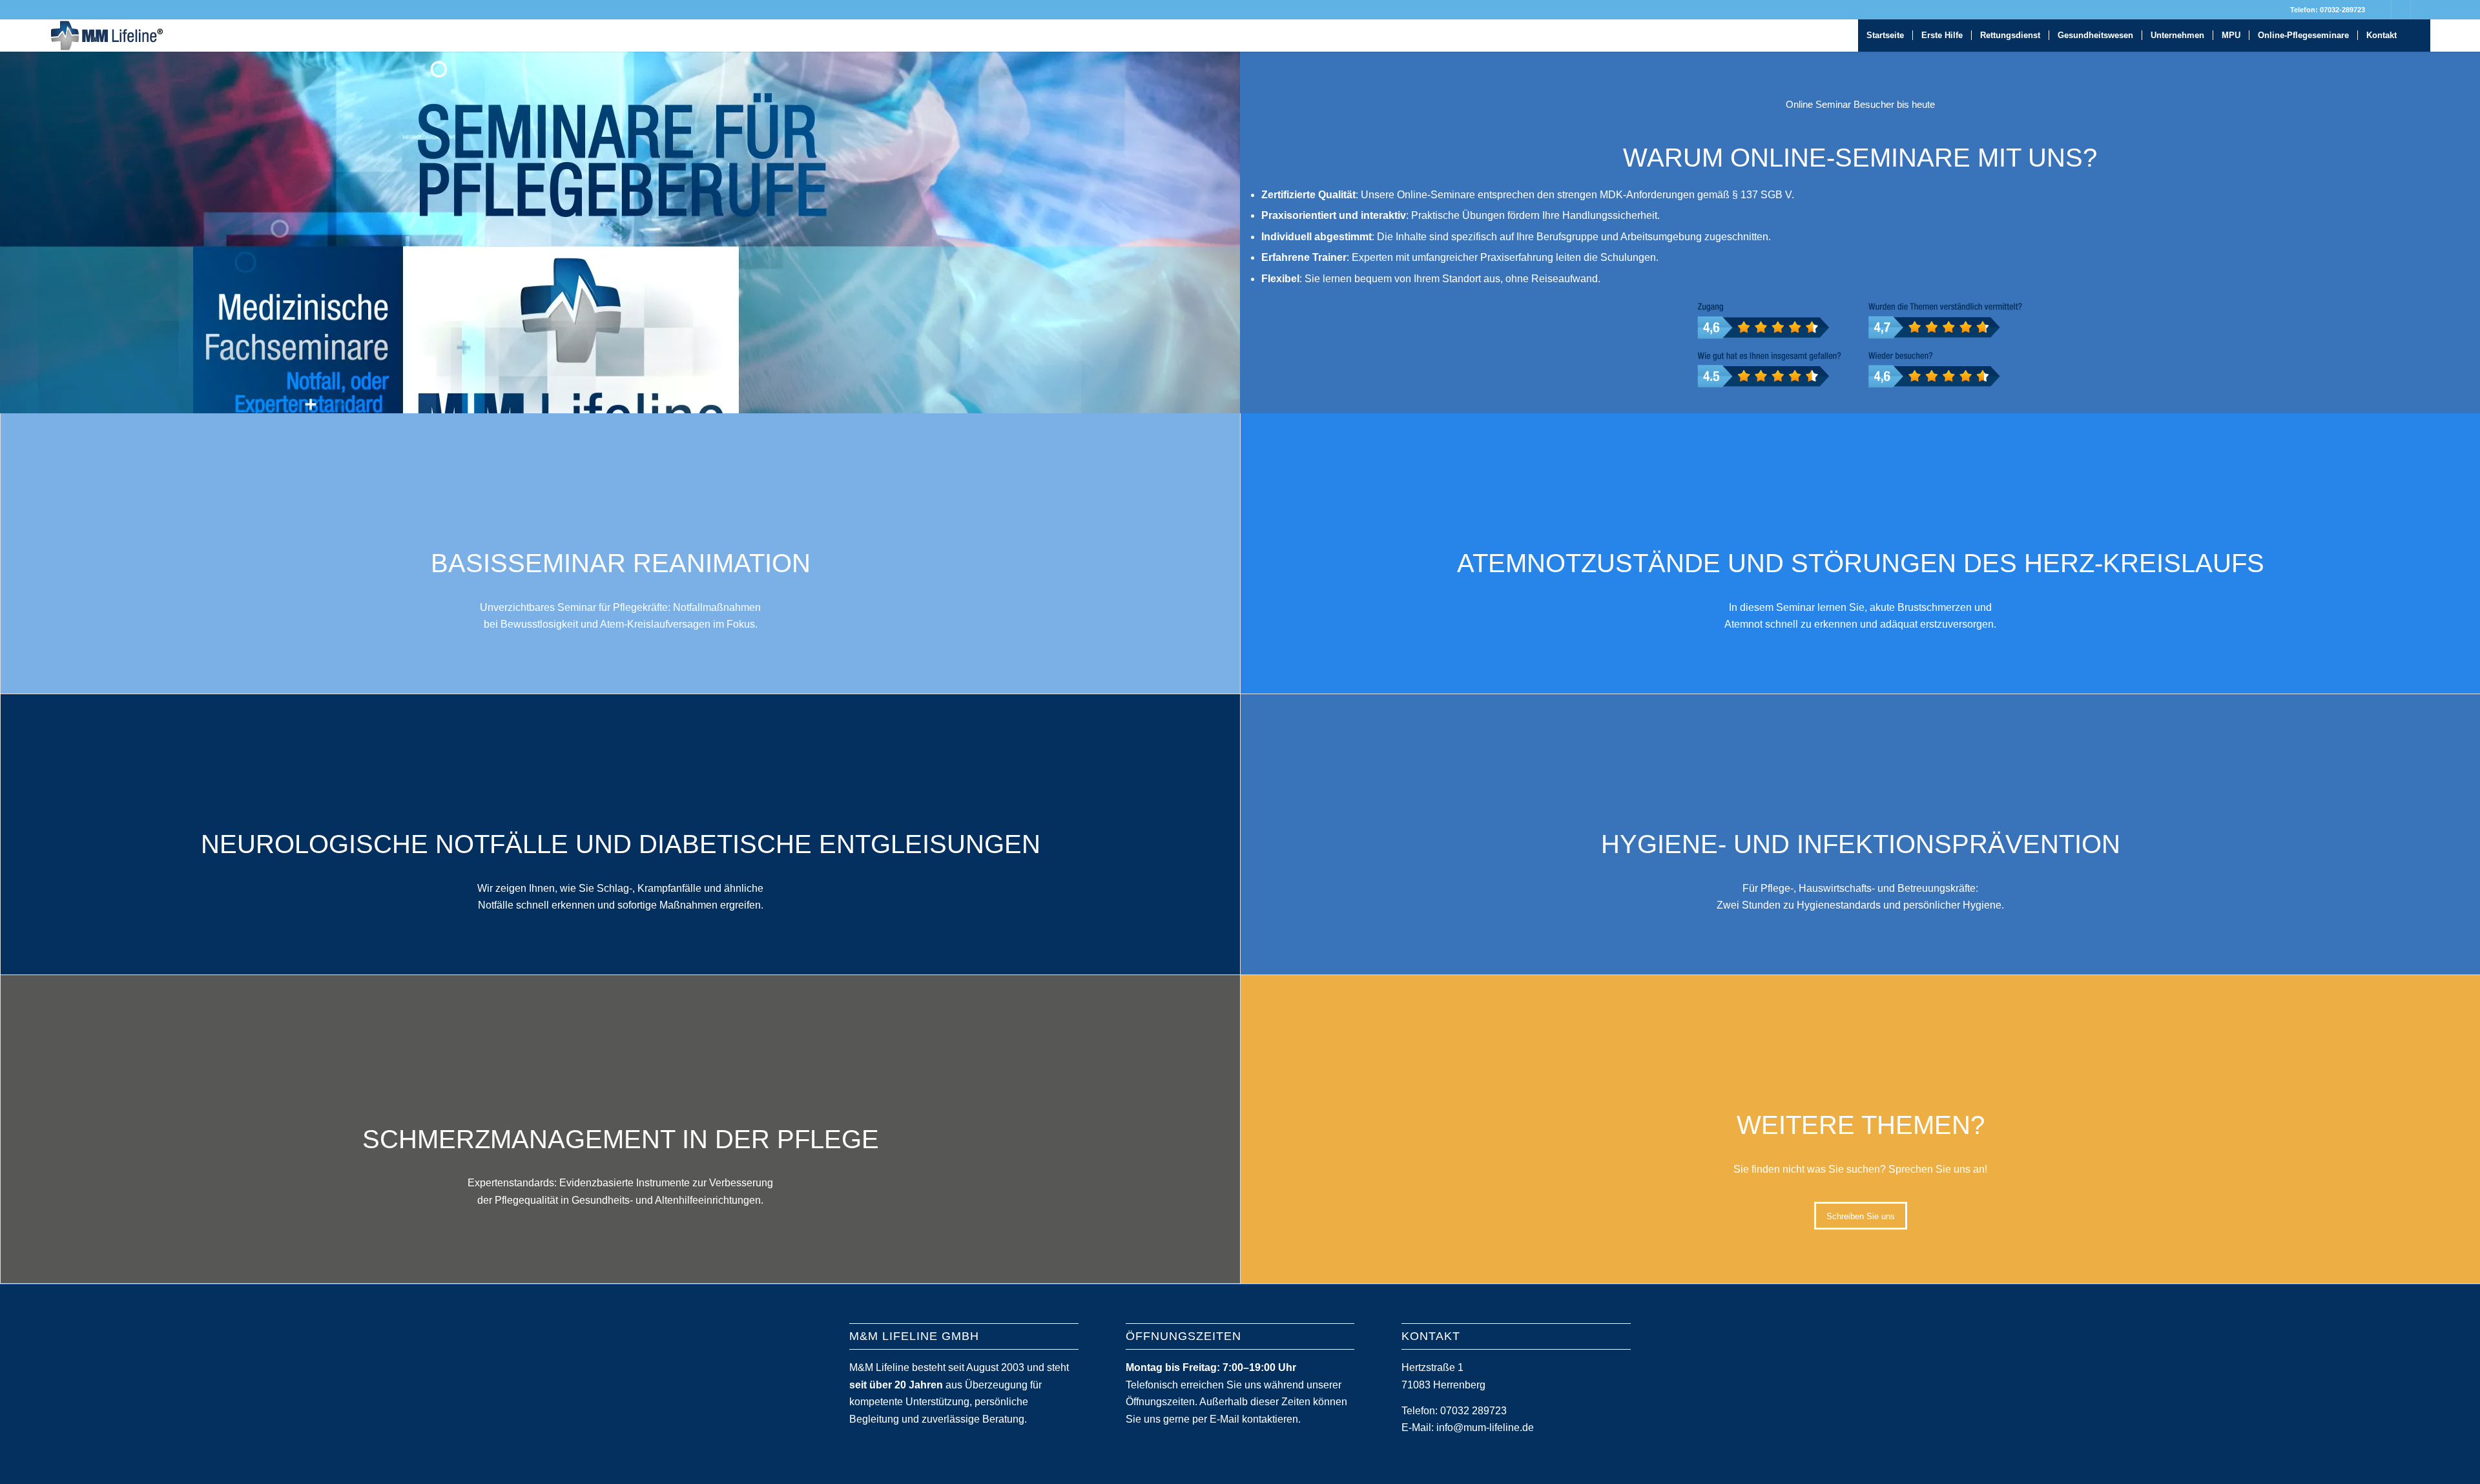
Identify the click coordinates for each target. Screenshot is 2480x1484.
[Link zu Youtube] (2401, 10)
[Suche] (2418, 36)
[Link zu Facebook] (2382, 10)
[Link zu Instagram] (2421, 10)
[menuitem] (1885, 36)
